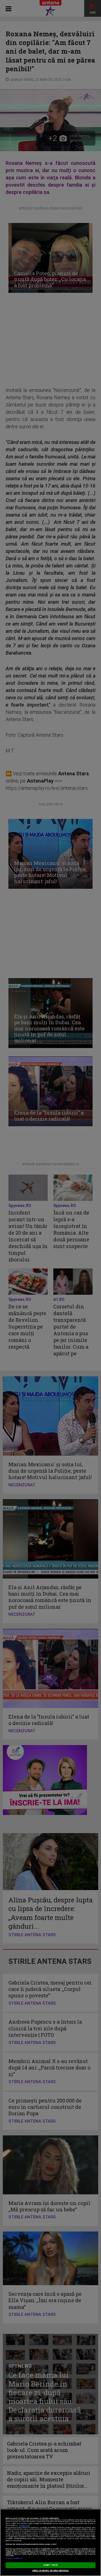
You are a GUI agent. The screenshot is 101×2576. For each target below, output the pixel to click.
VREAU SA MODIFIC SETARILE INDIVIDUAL (51, 2571)
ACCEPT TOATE (50, 2565)
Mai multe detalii (24, 2526)
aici (40, 2535)
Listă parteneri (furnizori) (14, 2559)
